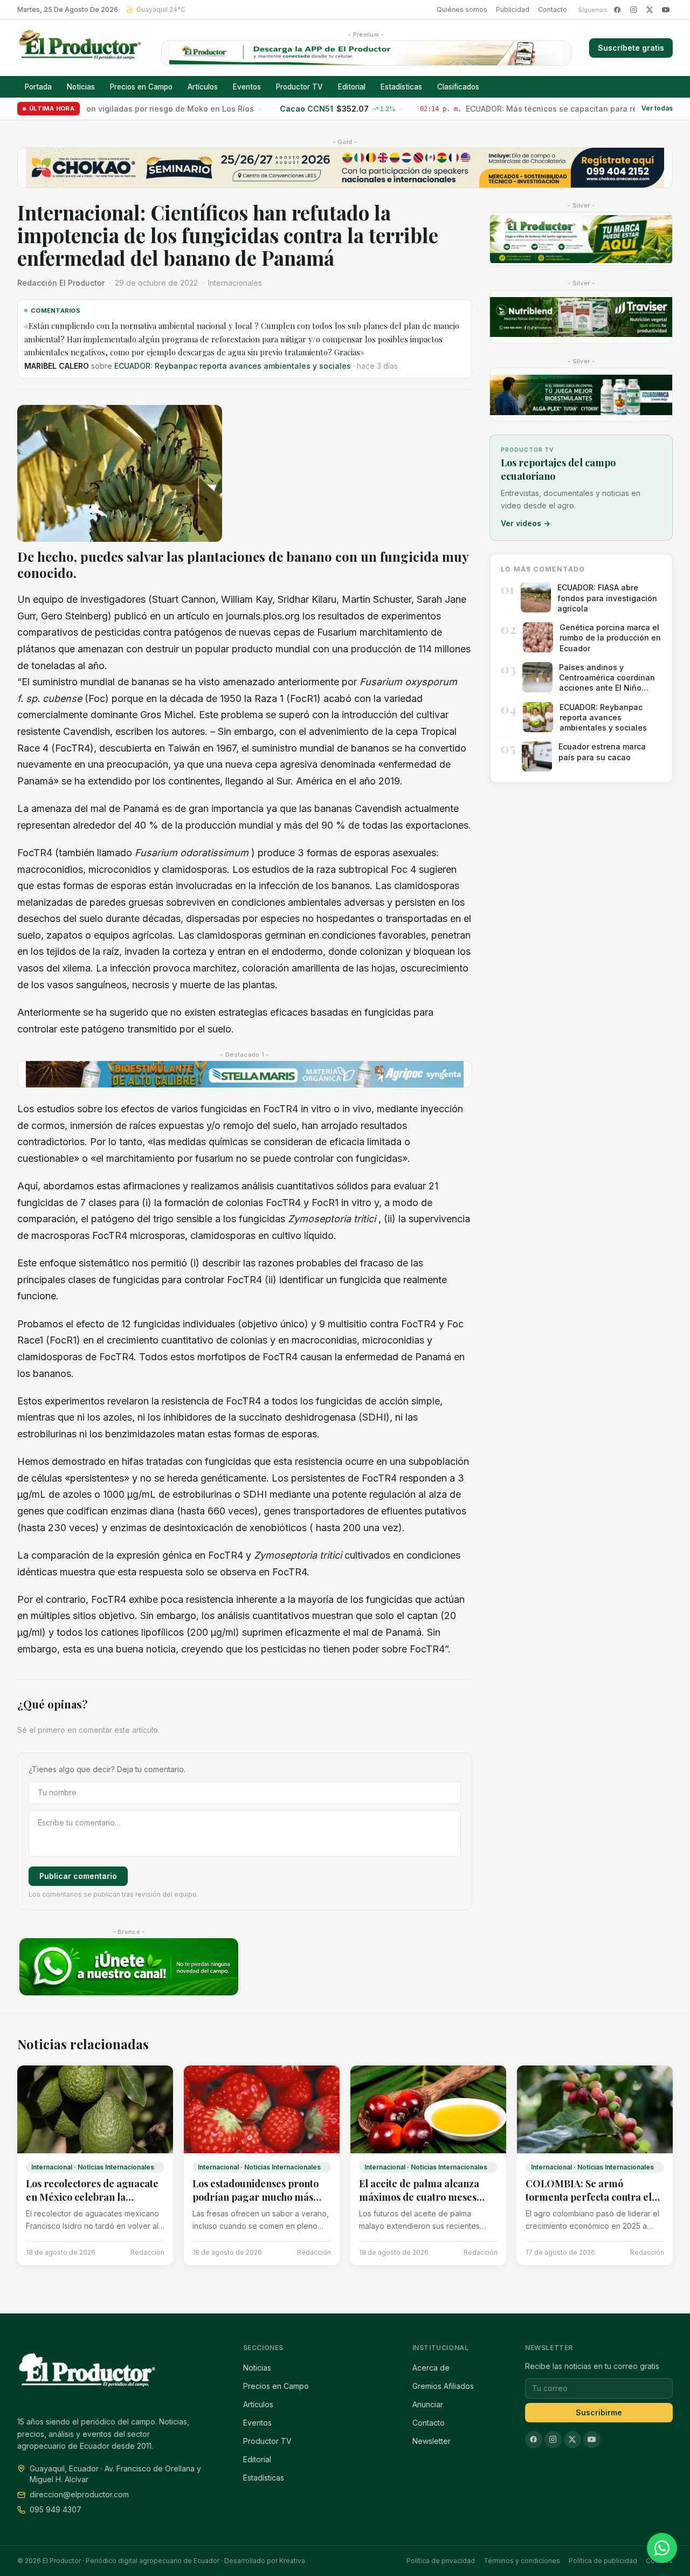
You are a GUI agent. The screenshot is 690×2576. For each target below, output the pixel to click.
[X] (650, 10)
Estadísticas (401, 87)
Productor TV (299, 87)
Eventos (247, 87)
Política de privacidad (441, 2561)
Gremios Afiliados (443, 2386)
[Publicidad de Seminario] (345, 168)
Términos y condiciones (522, 2561)
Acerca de (431, 2368)
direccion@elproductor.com (79, 2494)
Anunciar (428, 2404)
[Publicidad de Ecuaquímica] (581, 395)
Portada (38, 87)
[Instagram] (633, 10)
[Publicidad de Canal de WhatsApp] (129, 1967)
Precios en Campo (141, 87)
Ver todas (657, 109)
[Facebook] (617, 10)
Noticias (81, 87)
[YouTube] (666, 10)
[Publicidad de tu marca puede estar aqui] (581, 239)
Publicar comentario (78, 1876)
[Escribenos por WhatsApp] (662, 2548)
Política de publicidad (603, 2561)
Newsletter (432, 2441)
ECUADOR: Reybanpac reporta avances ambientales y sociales (233, 366)
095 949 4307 (56, 2509)
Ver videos (526, 523)
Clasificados (458, 87)
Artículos (203, 87)
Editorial (352, 87)
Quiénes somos (462, 9)
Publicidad (513, 9)
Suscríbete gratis (631, 48)
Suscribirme (599, 2412)
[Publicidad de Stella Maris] (245, 1075)
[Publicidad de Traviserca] (581, 317)
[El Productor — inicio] (80, 48)
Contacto (553, 9)
